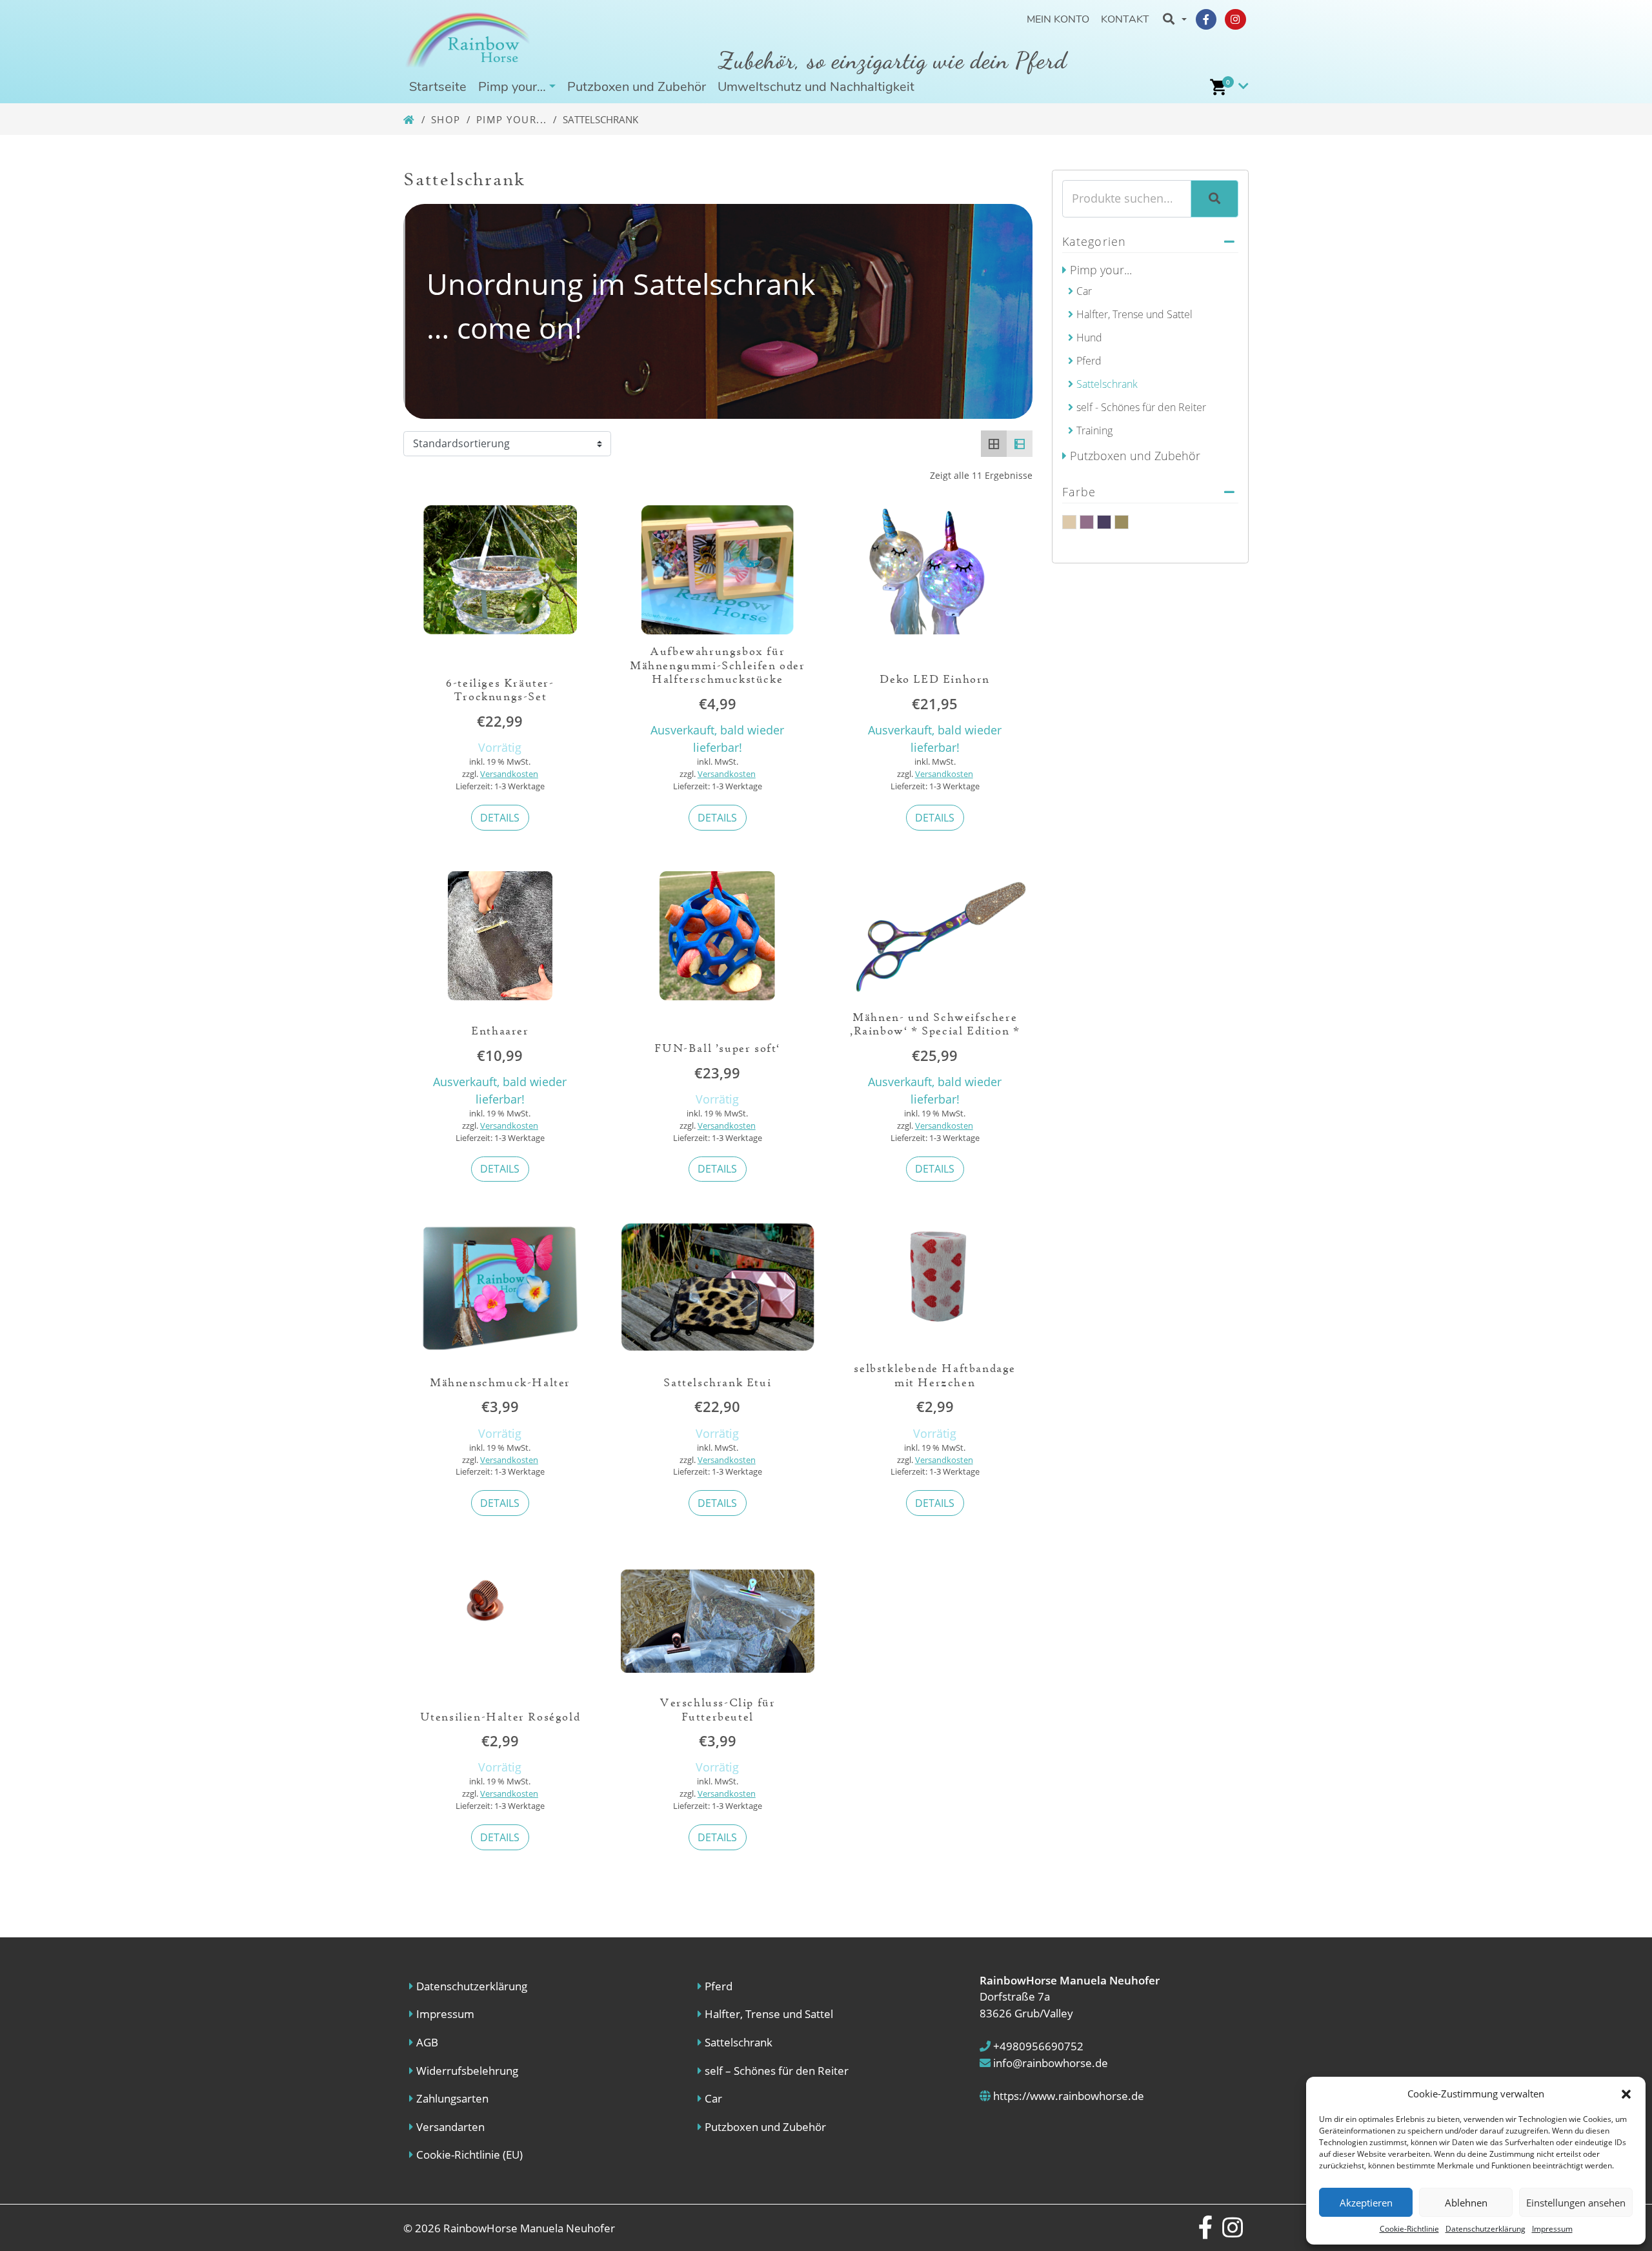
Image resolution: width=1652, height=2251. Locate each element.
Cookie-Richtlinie (1409, 2229)
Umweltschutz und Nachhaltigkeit (816, 87)
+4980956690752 (1037, 2046)
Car (1084, 291)
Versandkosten (509, 774)
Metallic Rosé (1087, 522)
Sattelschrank (1107, 384)
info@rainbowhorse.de (1049, 2063)
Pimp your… (512, 87)
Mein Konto (1058, 19)
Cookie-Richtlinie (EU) (469, 2155)
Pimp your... (512, 119)
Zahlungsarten (452, 2098)
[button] (1626, 2094)
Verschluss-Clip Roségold (1122, 522)
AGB (427, 2042)
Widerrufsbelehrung (467, 2071)
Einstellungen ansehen (1576, 2203)
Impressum (1552, 2229)
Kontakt (1125, 19)
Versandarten (450, 2127)
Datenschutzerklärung (1486, 2229)
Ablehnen (1466, 2203)
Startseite (438, 87)
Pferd (1089, 361)
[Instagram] (1235, 19)
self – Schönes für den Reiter (777, 2071)
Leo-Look (1069, 522)
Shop (446, 119)
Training (1094, 430)
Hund (1089, 338)
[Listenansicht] (1020, 443)
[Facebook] (1206, 19)
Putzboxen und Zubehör (637, 87)
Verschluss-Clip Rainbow (1104, 522)
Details (500, 818)
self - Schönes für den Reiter (1141, 407)
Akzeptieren (1366, 2203)
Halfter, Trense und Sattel (1134, 314)
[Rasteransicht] (994, 443)
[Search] (1214, 199)
